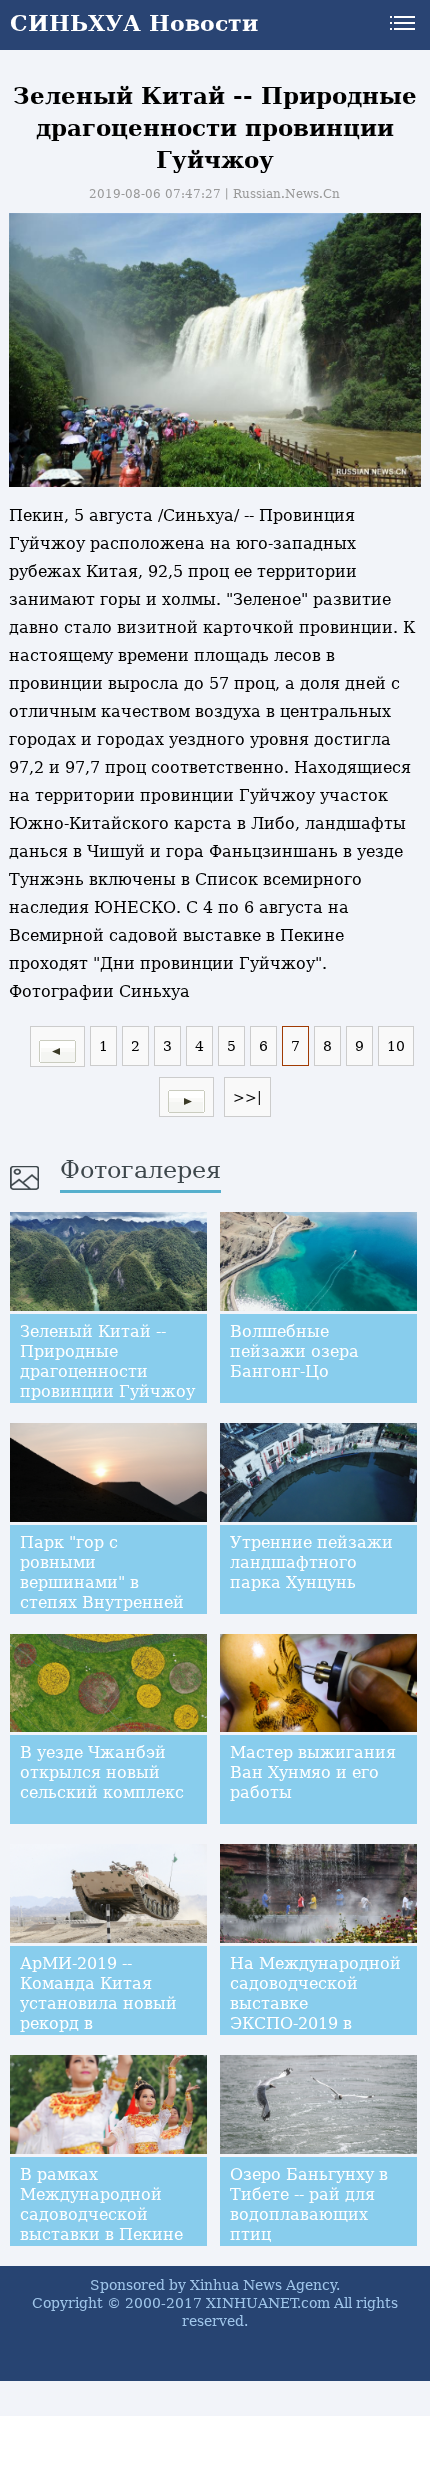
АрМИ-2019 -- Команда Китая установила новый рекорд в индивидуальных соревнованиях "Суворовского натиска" (98, 2033)
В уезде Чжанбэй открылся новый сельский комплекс (102, 1772)
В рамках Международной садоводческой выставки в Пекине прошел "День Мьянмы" (101, 2224)
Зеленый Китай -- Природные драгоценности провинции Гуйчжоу (107, 1361)
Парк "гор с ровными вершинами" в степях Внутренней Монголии (102, 1582)
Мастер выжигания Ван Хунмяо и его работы (313, 1772)
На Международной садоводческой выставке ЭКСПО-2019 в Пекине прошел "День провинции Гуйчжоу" (315, 2023)
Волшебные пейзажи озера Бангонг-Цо (294, 1351)
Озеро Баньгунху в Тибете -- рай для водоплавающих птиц (309, 2204)
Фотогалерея (140, 1170)
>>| (247, 1097)
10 (396, 1046)
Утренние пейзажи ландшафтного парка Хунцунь (311, 1562)
